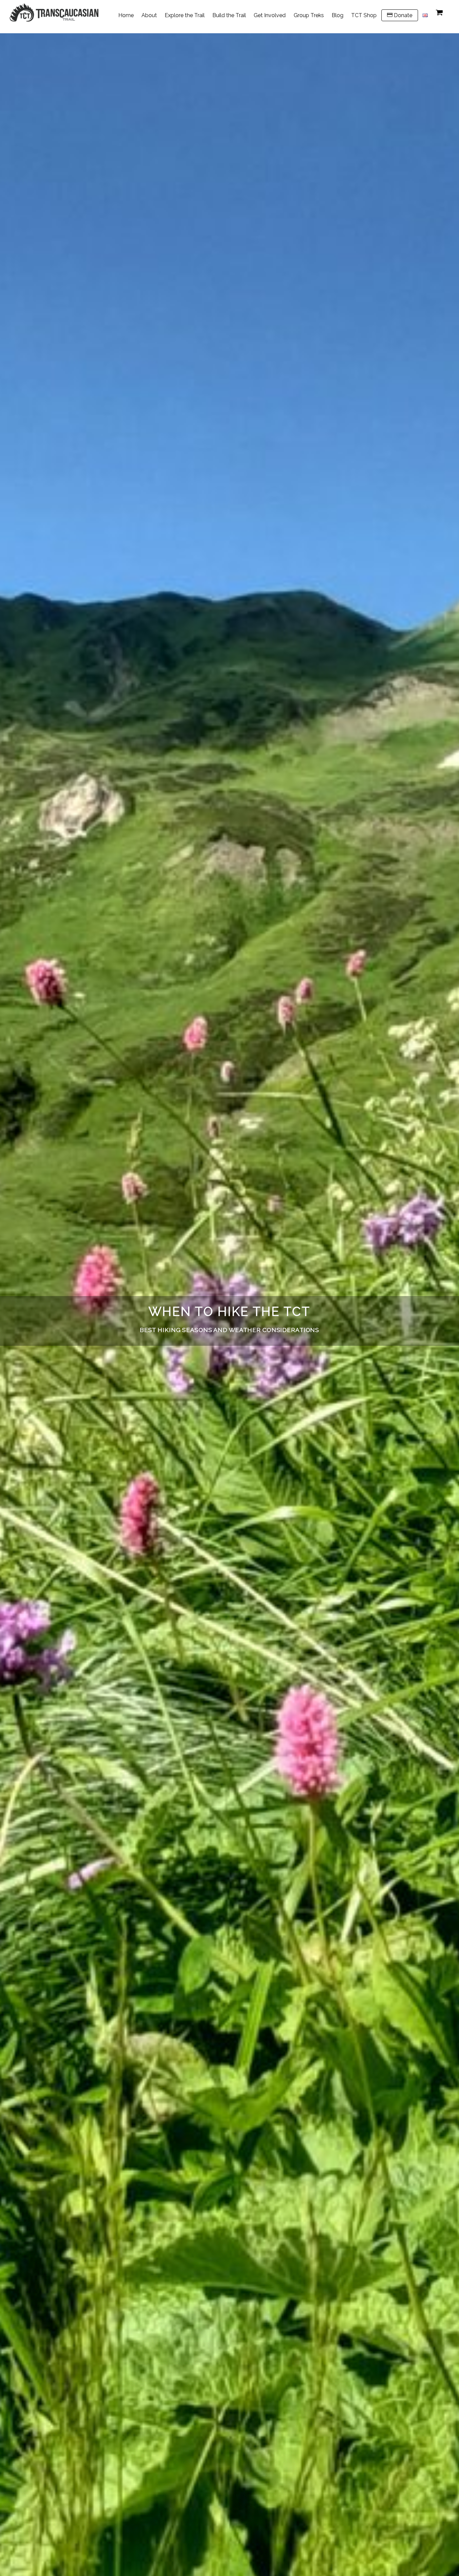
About (149, 15)
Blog (338, 15)
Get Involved (270, 15)
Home (126, 15)
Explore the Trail (185, 15)
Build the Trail (229, 15)
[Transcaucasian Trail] (54, 18)
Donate (402, 15)
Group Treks (309, 15)
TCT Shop (364, 15)
